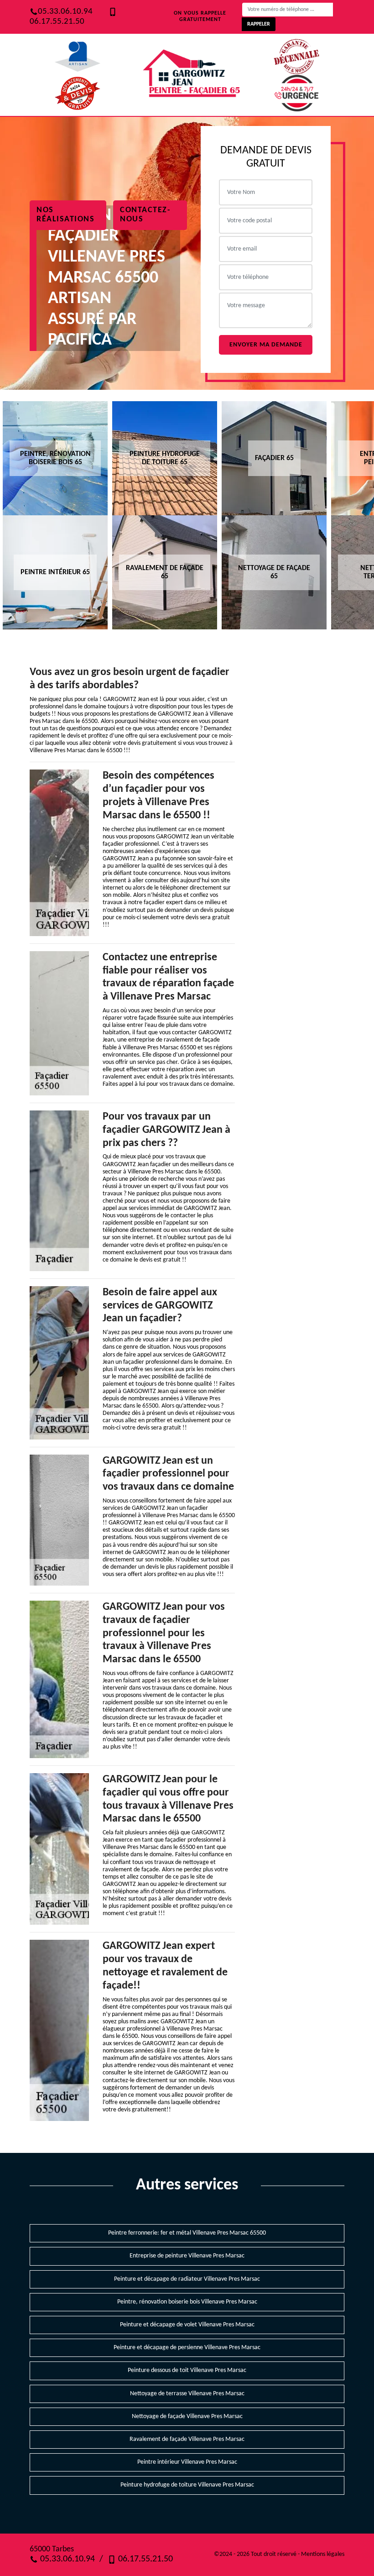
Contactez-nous (145, 215)
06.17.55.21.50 (144, 2559)
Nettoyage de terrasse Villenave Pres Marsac (187, 2394)
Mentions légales (323, 2554)
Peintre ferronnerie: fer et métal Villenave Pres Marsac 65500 (187, 2233)
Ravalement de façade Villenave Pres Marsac (187, 2439)
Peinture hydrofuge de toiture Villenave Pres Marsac (187, 2485)
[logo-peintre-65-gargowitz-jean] (192, 75)
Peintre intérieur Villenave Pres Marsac (187, 2462)
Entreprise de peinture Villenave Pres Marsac (187, 2256)
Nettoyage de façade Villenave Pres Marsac (187, 2416)
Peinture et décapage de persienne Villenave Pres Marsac (187, 2348)
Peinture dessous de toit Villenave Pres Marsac (187, 2370)
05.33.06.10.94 (65, 12)
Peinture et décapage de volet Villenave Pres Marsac (187, 2325)
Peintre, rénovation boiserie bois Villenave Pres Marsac (187, 2302)
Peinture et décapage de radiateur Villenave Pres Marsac (187, 2279)
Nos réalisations (65, 215)
